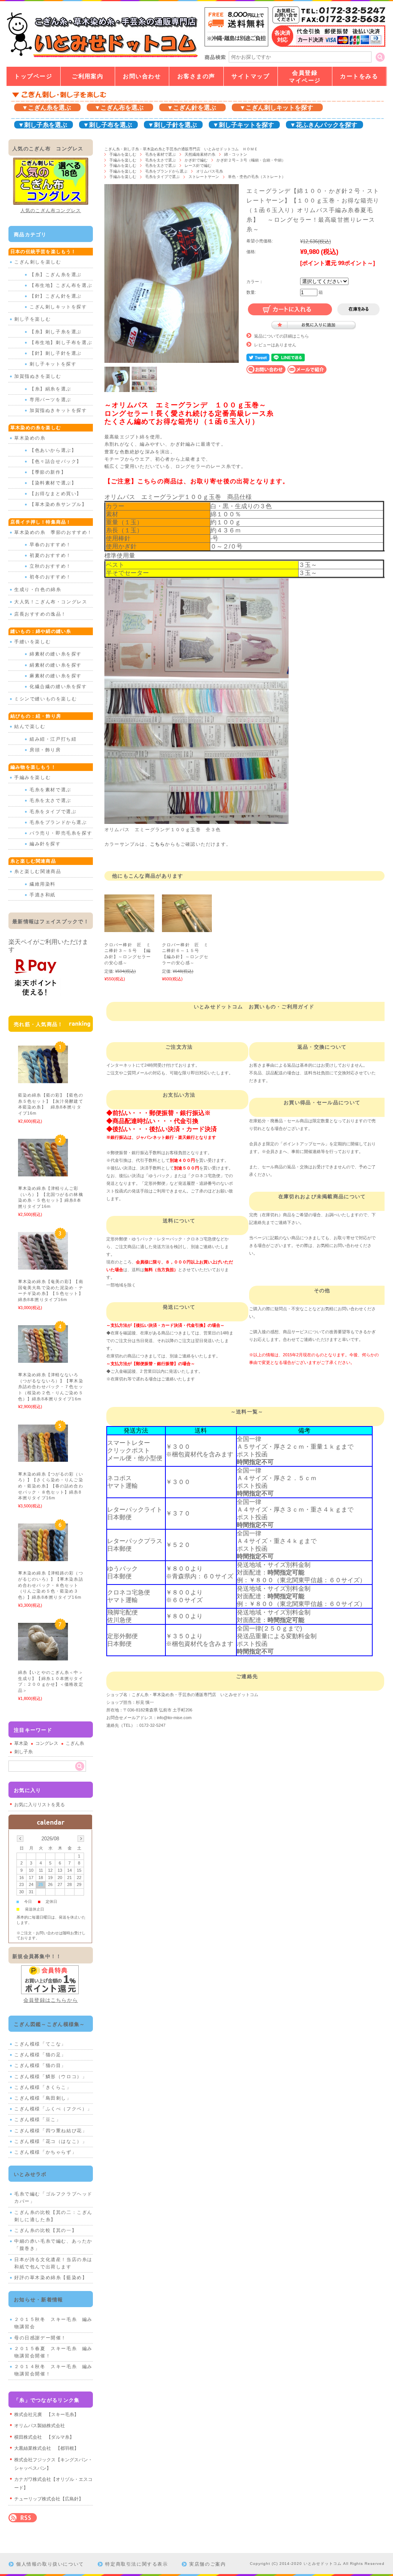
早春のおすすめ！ (50, 545)
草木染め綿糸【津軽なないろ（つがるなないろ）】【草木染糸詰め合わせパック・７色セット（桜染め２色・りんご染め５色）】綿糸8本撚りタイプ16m (52, 1387)
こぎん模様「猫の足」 (40, 2055)
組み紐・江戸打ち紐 (53, 739)
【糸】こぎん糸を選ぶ (56, 275)
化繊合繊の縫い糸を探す (58, 687)
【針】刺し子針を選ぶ (56, 353)
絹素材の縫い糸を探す (56, 665)
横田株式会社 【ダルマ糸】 (44, 2437)
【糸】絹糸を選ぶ (50, 389)
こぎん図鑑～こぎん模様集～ (50, 2024)
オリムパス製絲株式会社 (40, 2426)
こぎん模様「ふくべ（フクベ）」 (53, 2109)
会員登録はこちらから (51, 2000)
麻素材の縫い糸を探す (56, 676)
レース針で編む (198, 166)
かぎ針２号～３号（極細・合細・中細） (251, 160)
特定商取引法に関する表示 (136, 2564)
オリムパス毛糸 (210, 171)
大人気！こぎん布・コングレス (51, 602)
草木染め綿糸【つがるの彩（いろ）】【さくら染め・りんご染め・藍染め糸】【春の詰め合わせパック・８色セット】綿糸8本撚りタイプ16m (51, 1486)
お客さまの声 (196, 76)
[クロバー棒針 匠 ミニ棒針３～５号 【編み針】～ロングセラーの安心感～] (129, 928)
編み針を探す (45, 844)
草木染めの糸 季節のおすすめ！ (53, 532)
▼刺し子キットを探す (243, 125)
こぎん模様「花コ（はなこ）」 (51, 2141)
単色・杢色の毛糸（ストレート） (259, 177)
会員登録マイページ (305, 77)
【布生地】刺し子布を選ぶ (61, 343)
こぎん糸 (75, 1743)
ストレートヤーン (204, 177)
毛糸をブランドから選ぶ (166, 171)
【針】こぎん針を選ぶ (56, 296)
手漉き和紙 (43, 895)
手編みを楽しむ (123, 154)
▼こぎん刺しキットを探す (276, 108)
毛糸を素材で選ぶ (160, 154)
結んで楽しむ (30, 726)
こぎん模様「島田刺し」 (43, 2098)
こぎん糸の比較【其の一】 (45, 2230)
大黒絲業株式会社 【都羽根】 (46, 2448)
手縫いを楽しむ (32, 642)
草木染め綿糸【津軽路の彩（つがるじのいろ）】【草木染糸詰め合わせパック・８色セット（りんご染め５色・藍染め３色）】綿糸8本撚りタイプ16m (52, 1585)
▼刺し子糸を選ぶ (43, 125)
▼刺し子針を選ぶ (172, 125)
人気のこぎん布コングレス (51, 211)
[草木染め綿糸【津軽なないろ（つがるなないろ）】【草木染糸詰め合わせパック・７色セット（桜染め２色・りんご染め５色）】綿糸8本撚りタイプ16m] (43, 1359)
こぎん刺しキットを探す (58, 307)
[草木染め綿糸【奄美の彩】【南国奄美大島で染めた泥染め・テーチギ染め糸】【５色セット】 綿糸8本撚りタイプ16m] (43, 1266)
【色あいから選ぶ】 (53, 450)
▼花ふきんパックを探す (324, 125)
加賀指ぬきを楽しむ (38, 376)
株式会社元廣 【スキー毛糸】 (46, 2415)
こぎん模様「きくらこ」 (43, 2087)
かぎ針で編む (196, 160)
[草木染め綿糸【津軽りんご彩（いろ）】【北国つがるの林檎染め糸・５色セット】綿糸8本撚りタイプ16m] (43, 1173)
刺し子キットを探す (53, 364)
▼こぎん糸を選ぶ (46, 108)
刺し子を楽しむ (32, 319)
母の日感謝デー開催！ (40, 2338)
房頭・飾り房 (45, 750)
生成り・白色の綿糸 (38, 590)
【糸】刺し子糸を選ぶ (56, 332)
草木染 (21, 1743)
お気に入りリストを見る (40, 1805)
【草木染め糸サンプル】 (58, 504)
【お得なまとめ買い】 (56, 494)
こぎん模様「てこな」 (40, 2044)
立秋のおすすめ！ (50, 566)
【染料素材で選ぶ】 (53, 483)
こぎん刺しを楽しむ (38, 262)
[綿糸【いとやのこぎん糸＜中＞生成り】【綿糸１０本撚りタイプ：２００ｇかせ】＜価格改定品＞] (43, 1656)
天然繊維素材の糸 (200, 154)
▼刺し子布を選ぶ (107, 125)
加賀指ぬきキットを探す (58, 410)
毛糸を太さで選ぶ (160, 160)
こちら (158, 844)
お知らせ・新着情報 (39, 2300)
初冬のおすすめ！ (50, 577)
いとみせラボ (30, 2174)
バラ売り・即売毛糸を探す (61, 833)
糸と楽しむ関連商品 (38, 871)
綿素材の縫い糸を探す (56, 654)
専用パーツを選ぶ (50, 400)
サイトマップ (250, 76)
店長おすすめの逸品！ (40, 614)
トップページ (33, 76)
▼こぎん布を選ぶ (119, 108)
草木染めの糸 (30, 438)
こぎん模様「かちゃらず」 (45, 2152)
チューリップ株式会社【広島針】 (49, 2499)
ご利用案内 (88, 76)
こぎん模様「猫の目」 (40, 2065)
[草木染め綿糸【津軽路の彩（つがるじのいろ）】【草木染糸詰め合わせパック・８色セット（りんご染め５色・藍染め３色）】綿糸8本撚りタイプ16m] (43, 1557)
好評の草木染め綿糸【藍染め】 (51, 2278)
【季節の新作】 (48, 472)
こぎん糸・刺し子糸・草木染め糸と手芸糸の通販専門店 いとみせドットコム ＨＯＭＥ (181, 149)
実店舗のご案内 (207, 2564)
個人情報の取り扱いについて (50, 2564)
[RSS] (23, 2518)
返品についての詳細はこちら (282, 336)
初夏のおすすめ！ (50, 555)
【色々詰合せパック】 (56, 461)
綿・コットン (236, 154)
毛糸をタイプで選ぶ (162, 177)
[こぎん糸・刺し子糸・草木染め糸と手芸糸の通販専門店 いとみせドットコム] (102, 57)
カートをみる (359, 76)
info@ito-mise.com (174, 1718)
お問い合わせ (142, 76)
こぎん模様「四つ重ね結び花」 (51, 2131)
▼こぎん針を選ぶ (192, 108)
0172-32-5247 (152, 1725)
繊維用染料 (43, 884)
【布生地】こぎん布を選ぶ (61, 285)
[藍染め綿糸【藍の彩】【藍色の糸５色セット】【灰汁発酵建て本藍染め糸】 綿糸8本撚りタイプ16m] (43, 1079)
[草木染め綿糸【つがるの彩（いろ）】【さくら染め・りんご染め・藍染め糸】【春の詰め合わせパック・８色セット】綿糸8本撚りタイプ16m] (43, 1458)
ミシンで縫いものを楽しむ (45, 699)
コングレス (47, 1743)
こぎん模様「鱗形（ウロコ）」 (51, 2077)
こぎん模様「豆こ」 (38, 2120)
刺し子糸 (23, 1752)
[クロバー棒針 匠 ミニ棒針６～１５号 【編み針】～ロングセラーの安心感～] (187, 928)
